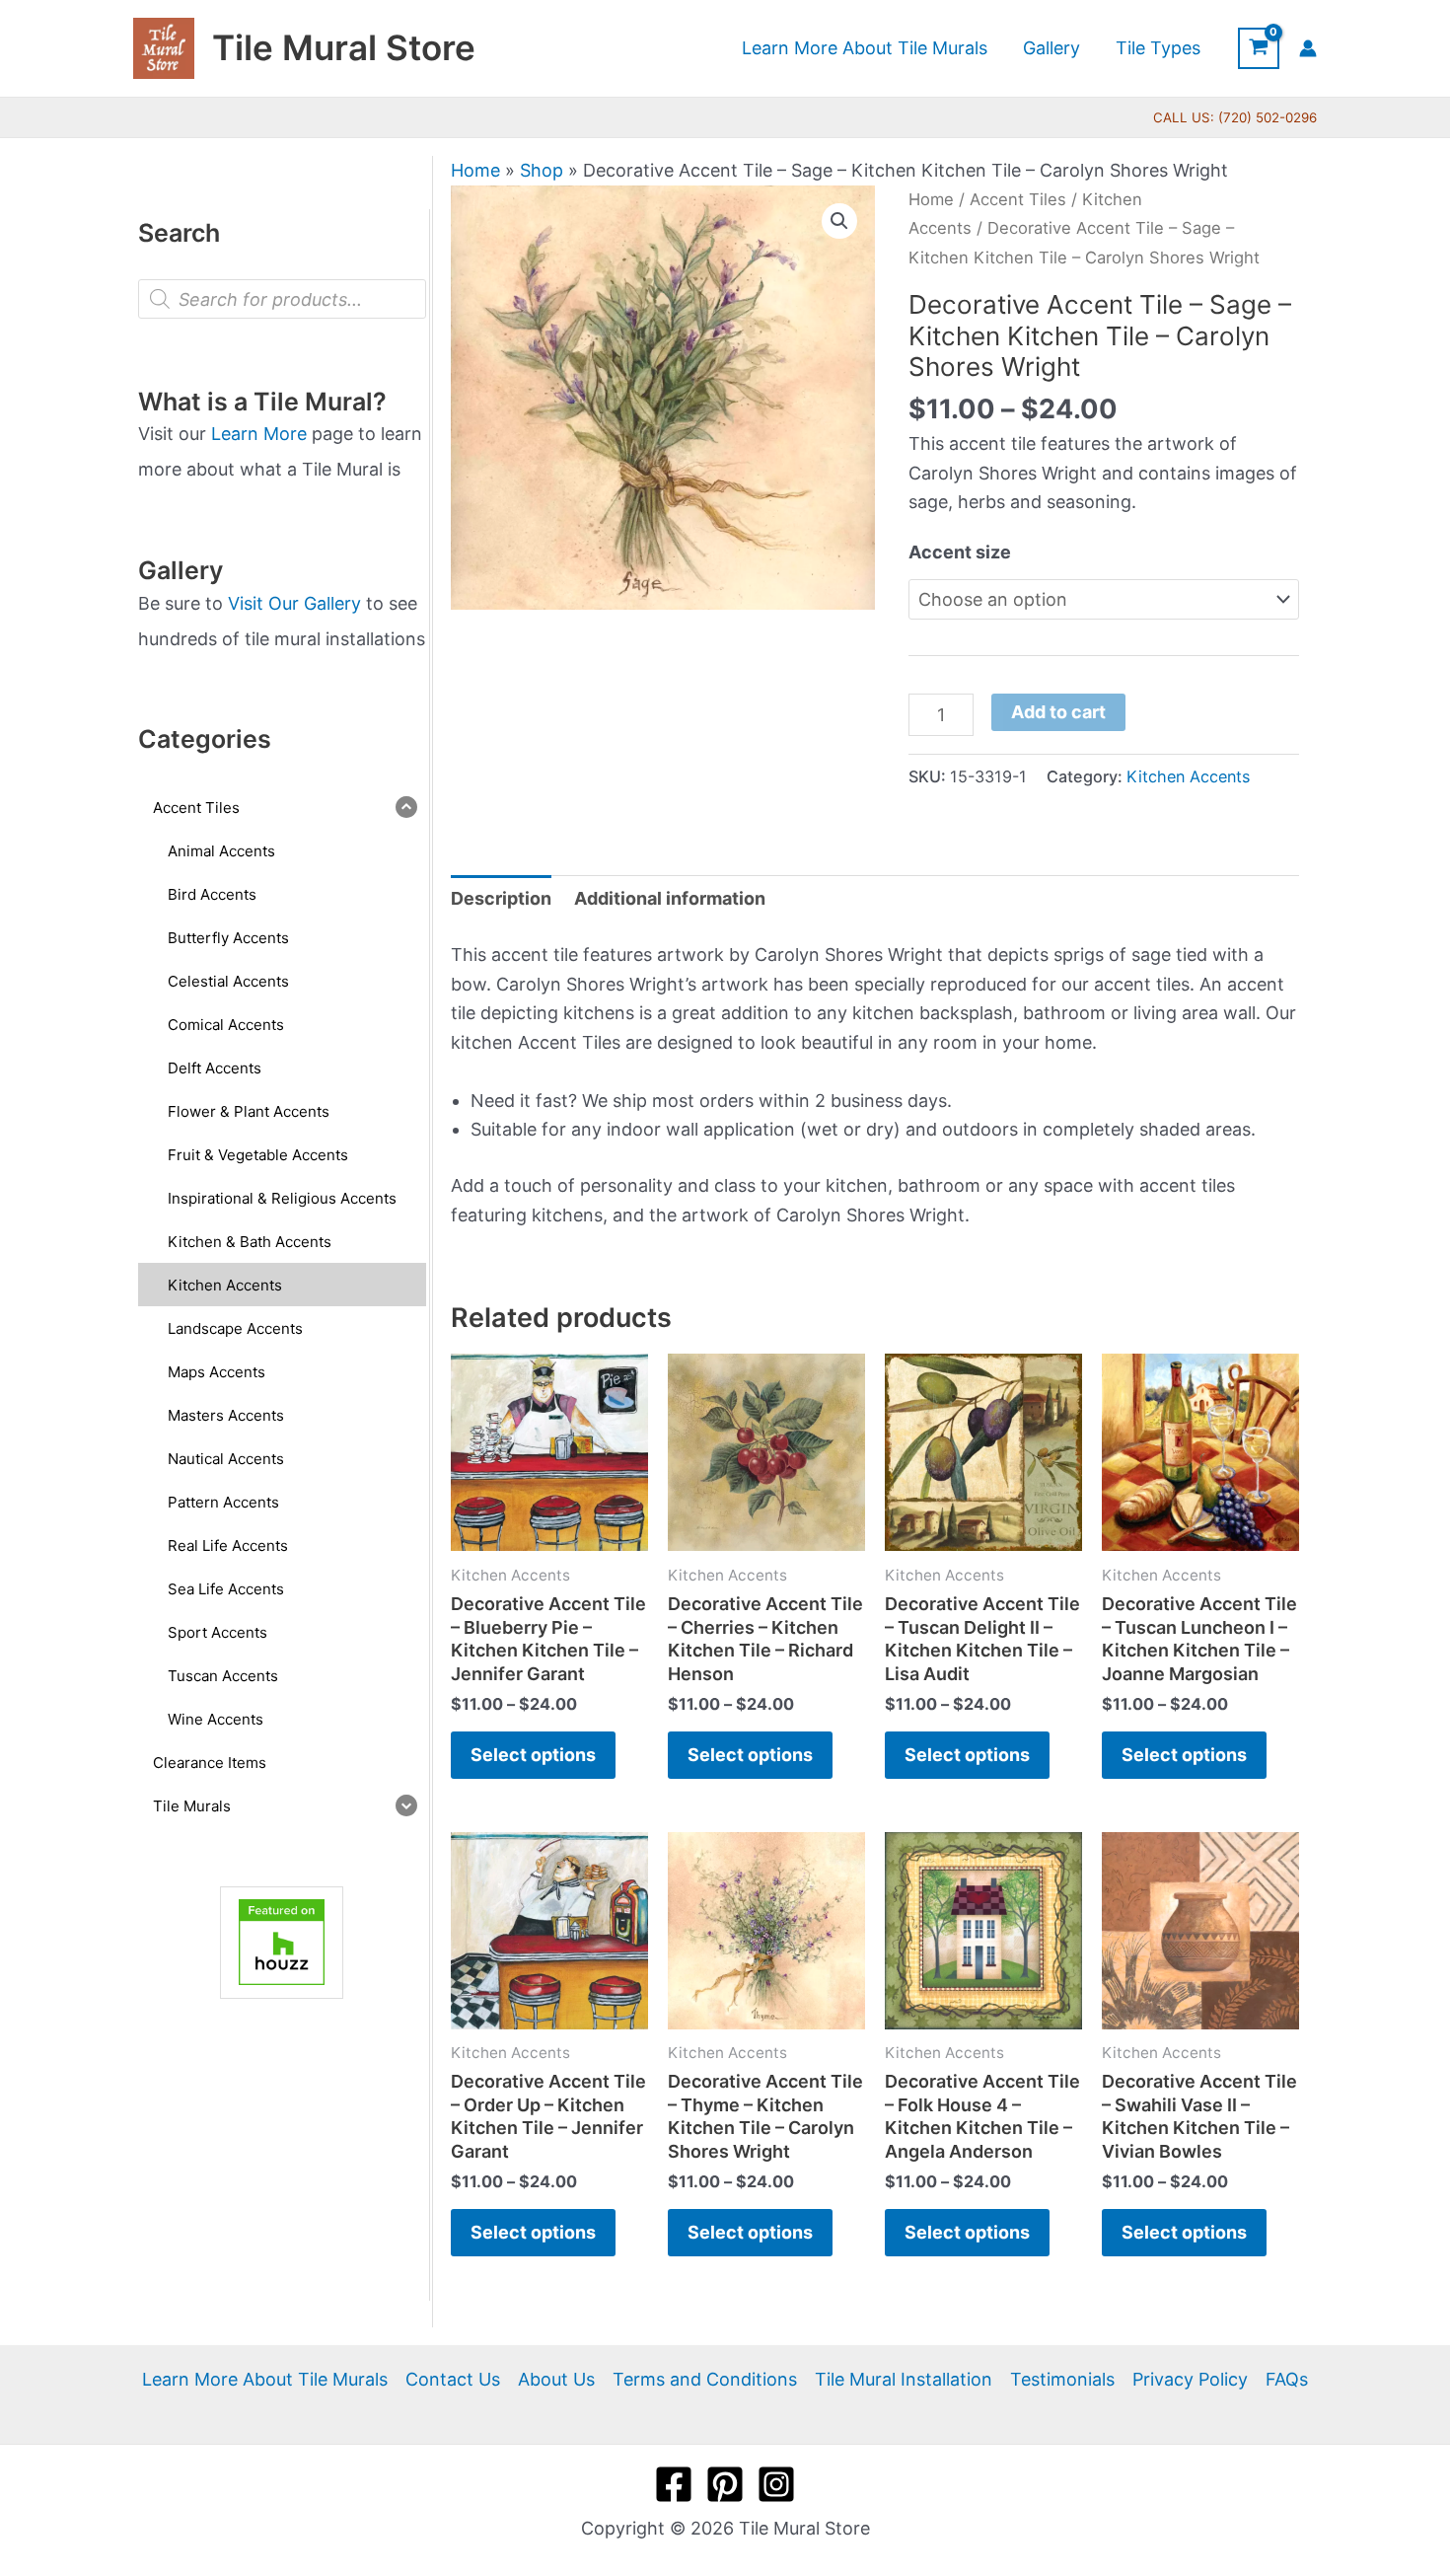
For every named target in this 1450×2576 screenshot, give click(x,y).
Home (475, 170)
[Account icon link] (1308, 48)
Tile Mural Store (344, 47)
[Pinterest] (725, 2484)
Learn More (259, 434)
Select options (533, 1755)
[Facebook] (674, 2484)
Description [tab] (501, 898)
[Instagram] (776, 2484)
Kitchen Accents (1188, 776)
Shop (542, 170)
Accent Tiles (1018, 199)
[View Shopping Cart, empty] (1259, 48)
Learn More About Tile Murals (265, 2379)
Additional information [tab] (670, 898)
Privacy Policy (1190, 2379)
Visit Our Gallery (294, 603)
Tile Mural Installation (904, 2379)
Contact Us (453, 2379)
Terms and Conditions (705, 2379)
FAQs (1287, 2379)
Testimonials (1062, 2379)
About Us (556, 2379)
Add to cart (1058, 712)
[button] (839, 221)
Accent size (960, 552)
